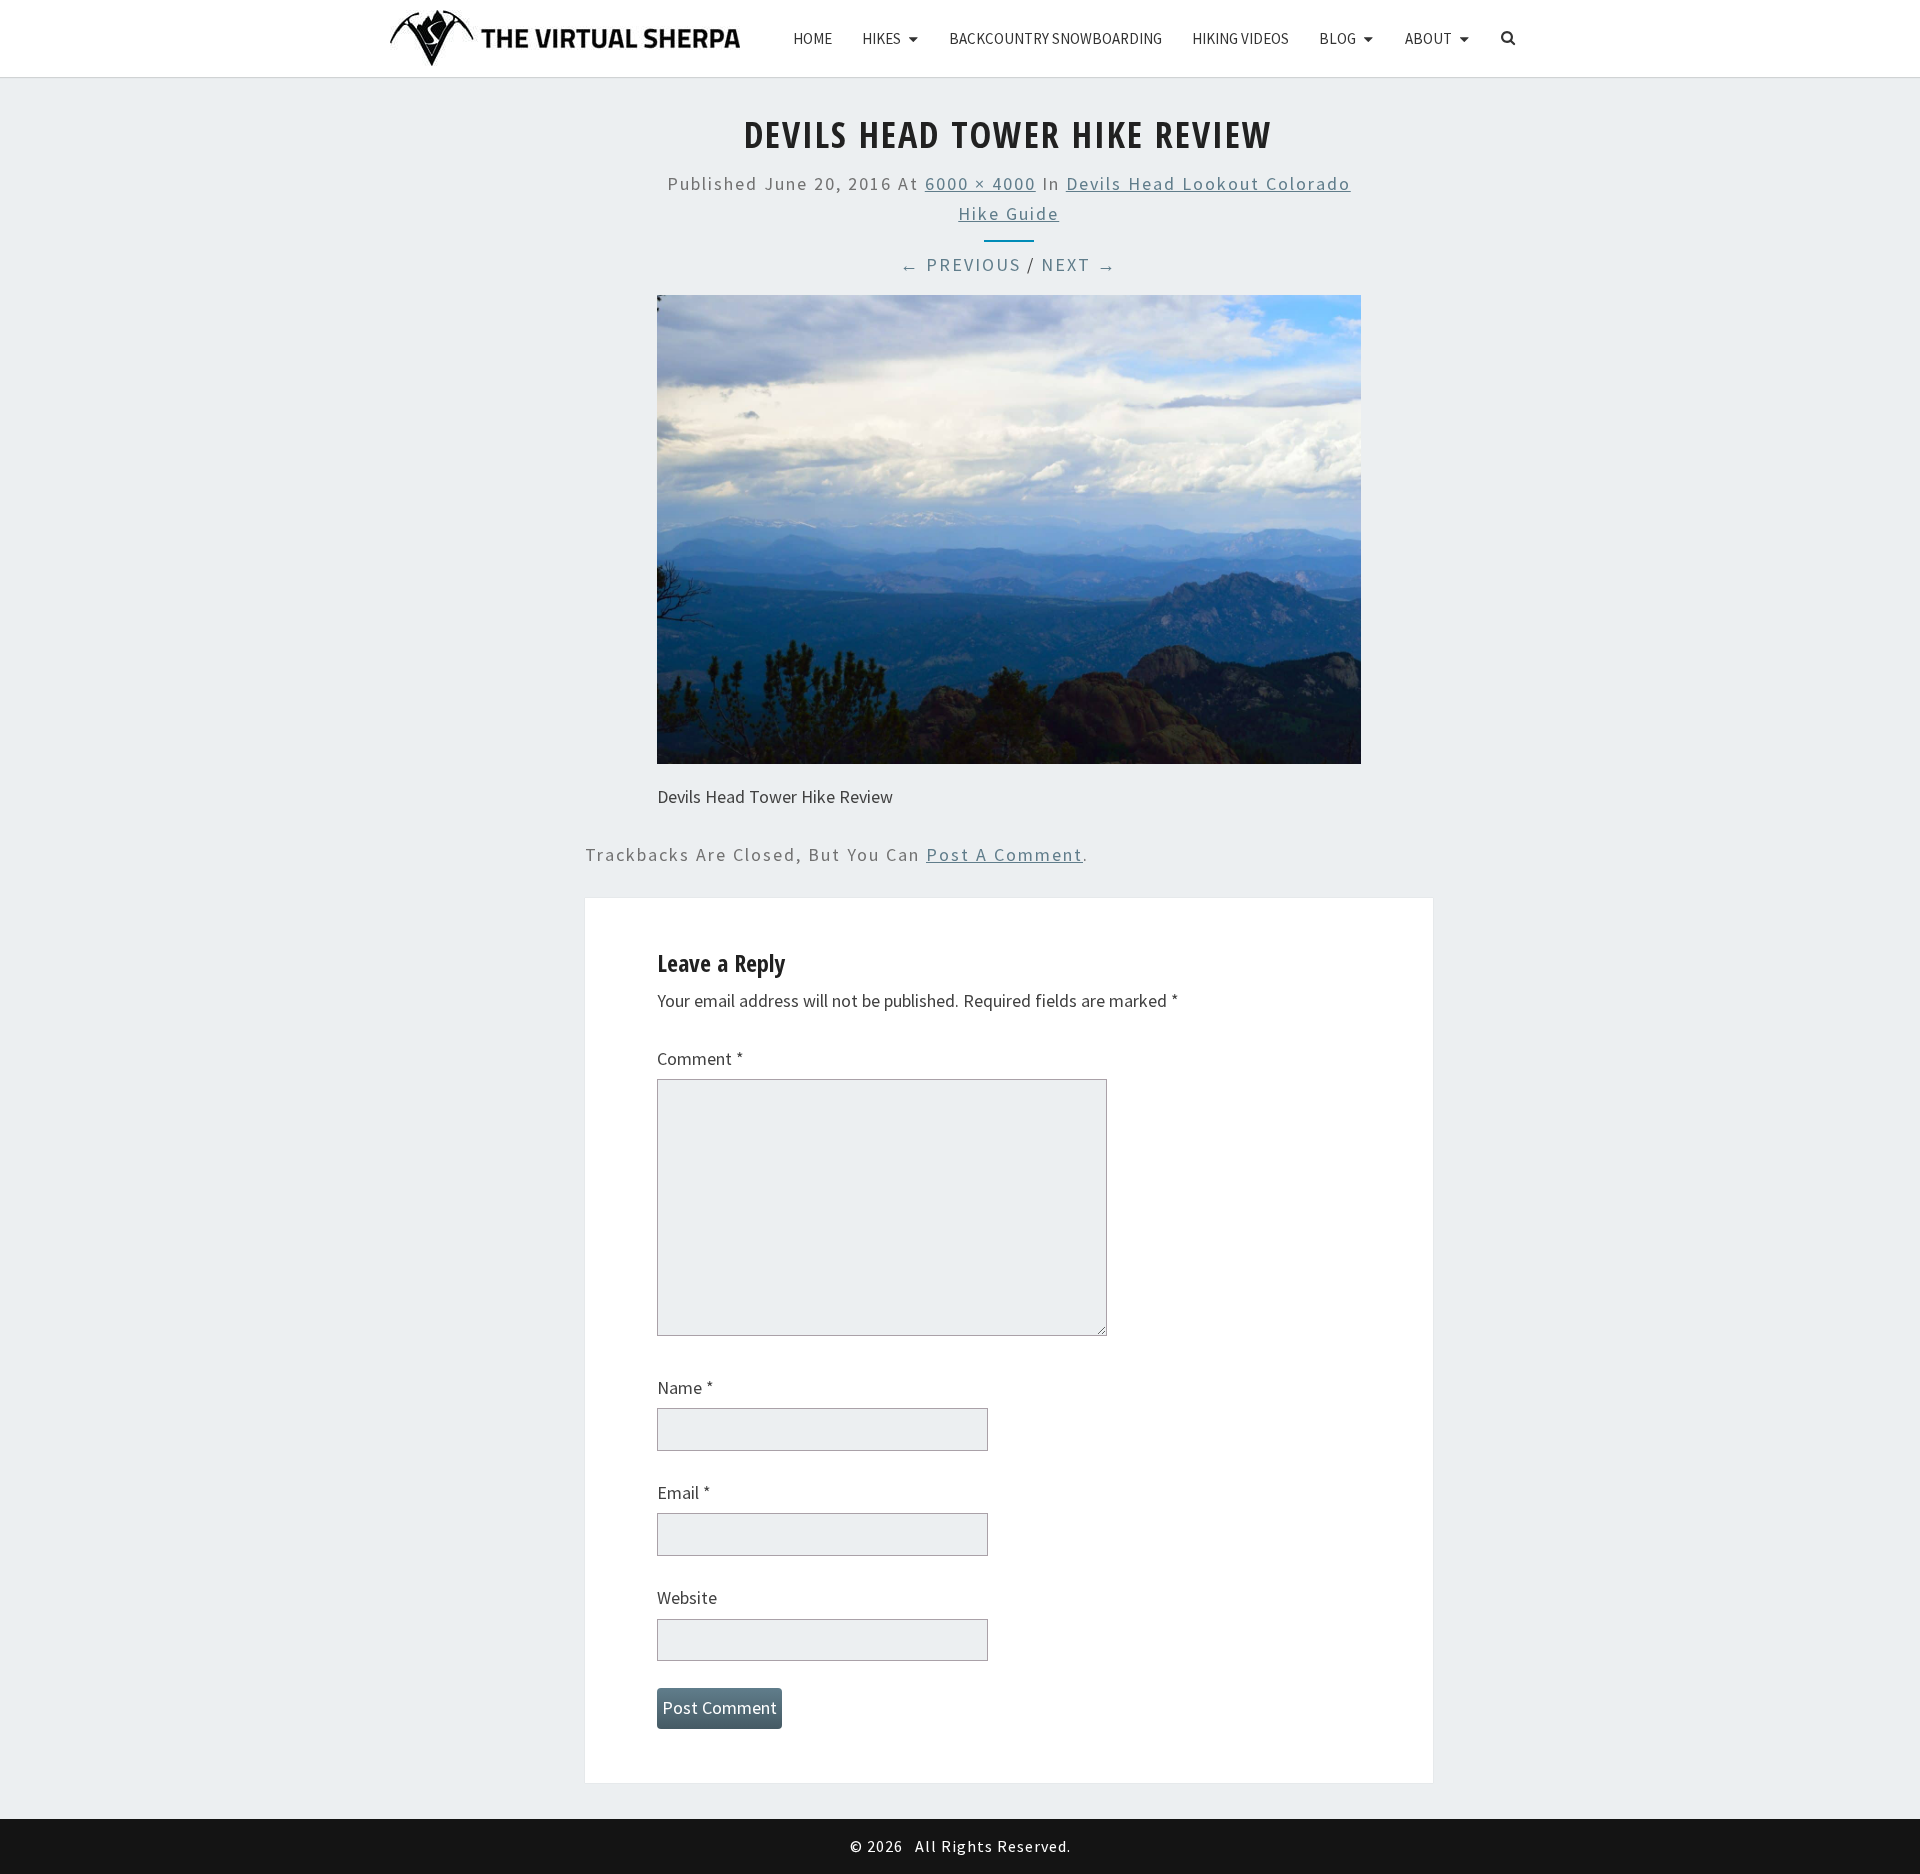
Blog (1337, 38)
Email (684, 1492)
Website (687, 1597)
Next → (1079, 264)
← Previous (960, 264)
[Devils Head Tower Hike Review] (1009, 536)
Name (685, 1387)
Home (812, 38)
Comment (700, 1058)
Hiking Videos (1240, 38)
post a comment (1004, 854)
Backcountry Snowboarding (1055, 38)
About (1428, 38)
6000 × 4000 (980, 183)
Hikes (881, 38)
